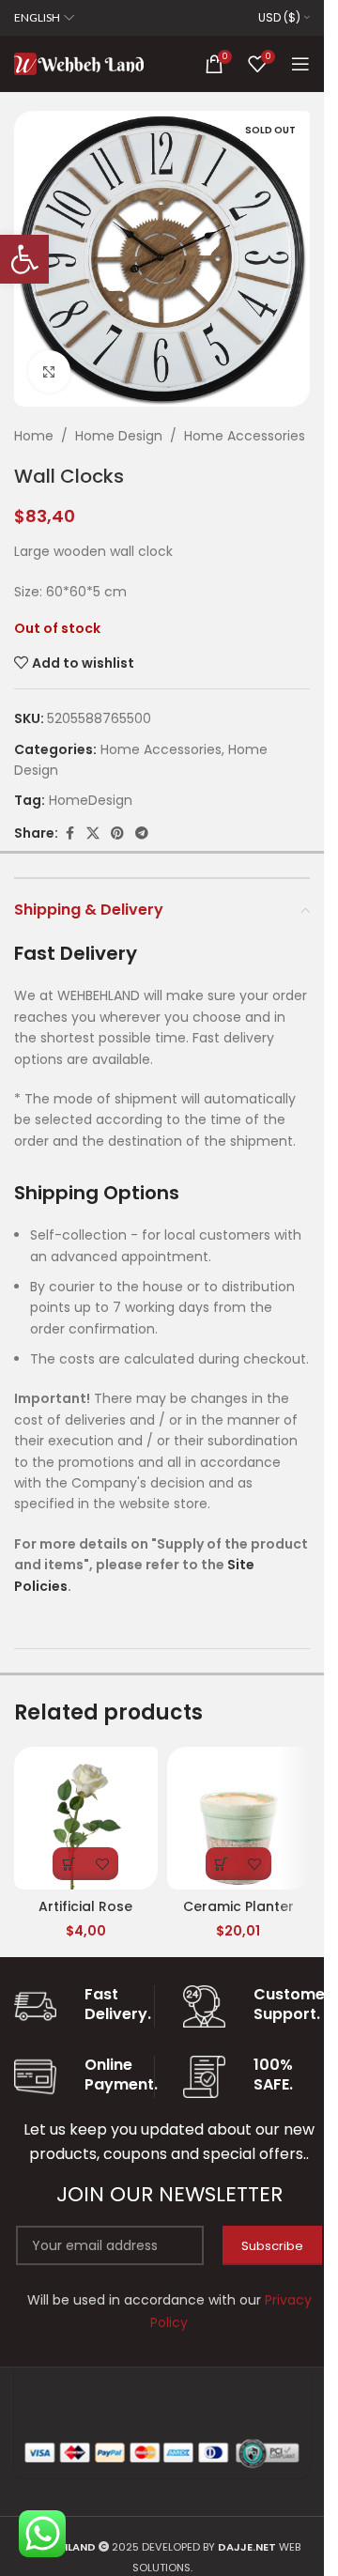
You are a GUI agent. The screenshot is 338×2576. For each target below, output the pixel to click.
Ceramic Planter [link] (238, 1906)
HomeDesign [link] (91, 800)
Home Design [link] (119, 436)
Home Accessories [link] (245, 436)
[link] (24, 259)
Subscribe (272, 2246)
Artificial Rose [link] (85, 1906)
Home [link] (34, 436)
